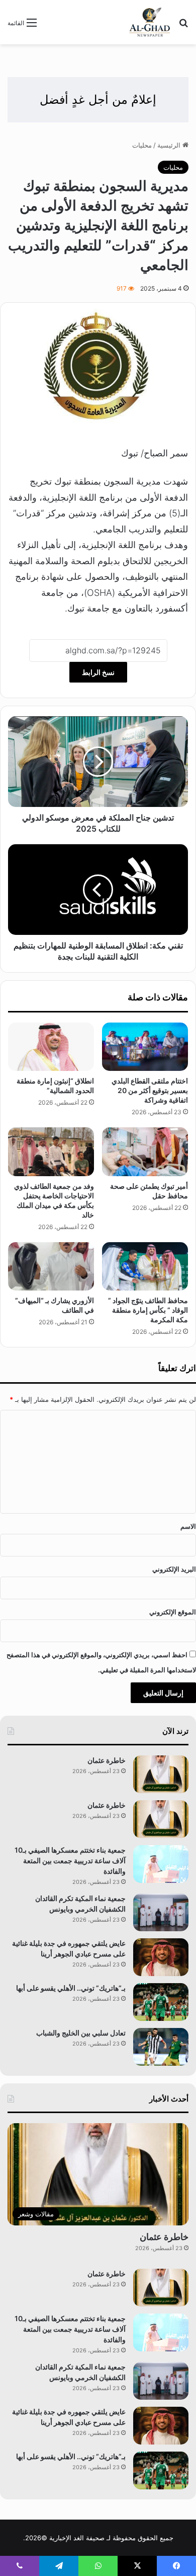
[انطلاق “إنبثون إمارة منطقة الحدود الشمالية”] (51, 1047)
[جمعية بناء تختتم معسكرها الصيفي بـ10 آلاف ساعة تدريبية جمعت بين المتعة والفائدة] (161, 1864)
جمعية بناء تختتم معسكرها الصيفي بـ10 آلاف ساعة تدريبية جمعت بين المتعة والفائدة (70, 1860)
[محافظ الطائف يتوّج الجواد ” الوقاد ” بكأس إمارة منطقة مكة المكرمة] (145, 1266)
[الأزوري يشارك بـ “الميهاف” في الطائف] (51, 1266)
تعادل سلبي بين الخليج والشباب (81, 2033)
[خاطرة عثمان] (161, 1774)
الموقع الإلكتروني (173, 1612)
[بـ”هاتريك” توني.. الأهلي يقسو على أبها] (161, 2002)
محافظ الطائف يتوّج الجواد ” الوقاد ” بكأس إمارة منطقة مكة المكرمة (148, 1310)
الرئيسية (170, 145)
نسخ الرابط (98, 672)
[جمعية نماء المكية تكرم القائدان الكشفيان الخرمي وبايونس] (161, 1912)
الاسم (188, 1526)
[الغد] (150, 22)
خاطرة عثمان (106, 1760)
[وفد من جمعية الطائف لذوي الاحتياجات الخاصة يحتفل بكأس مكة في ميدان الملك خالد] (51, 1151)
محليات (142, 145)
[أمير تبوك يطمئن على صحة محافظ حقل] (145, 1151)
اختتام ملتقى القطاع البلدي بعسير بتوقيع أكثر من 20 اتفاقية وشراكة (150, 1090)
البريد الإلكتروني (174, 1569)
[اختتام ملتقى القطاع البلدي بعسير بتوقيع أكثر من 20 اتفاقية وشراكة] (145, 1047)
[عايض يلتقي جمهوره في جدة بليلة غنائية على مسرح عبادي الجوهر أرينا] (161, 1957)
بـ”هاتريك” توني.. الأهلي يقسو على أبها (71, 1988)
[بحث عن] (183, 26)
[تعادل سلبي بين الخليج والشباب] (161, 2047)
